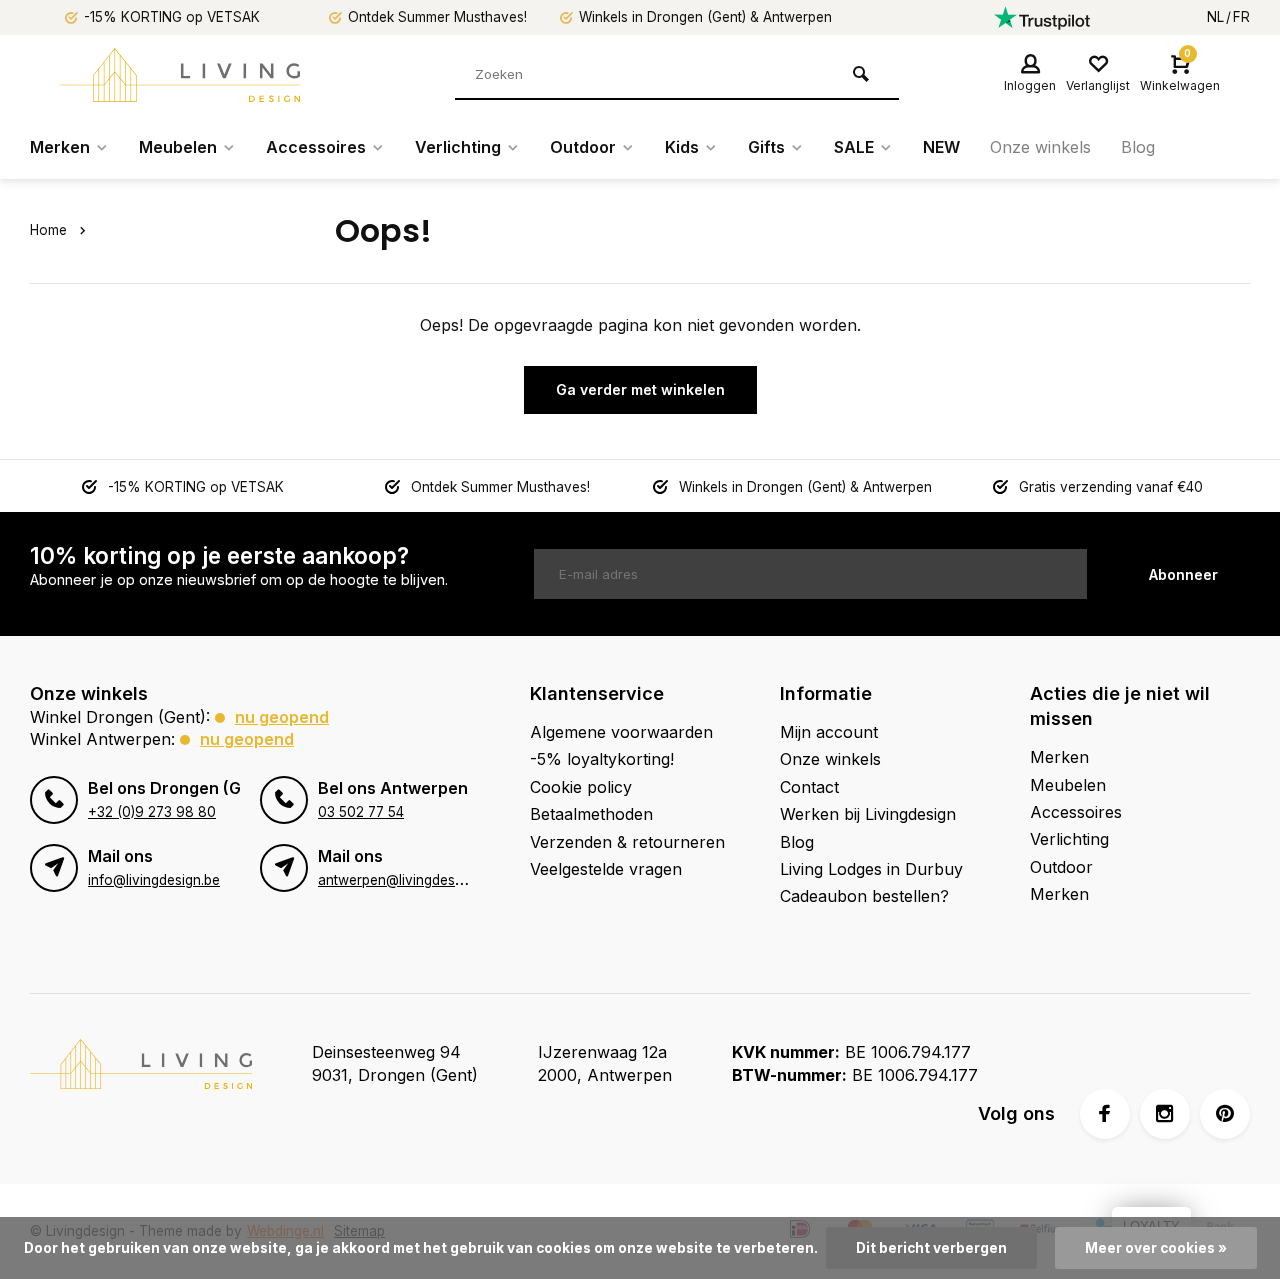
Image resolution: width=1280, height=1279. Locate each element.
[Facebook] (1105, 1114)
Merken (60, 147)
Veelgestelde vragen (606, 869)
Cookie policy (581, 787)
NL (1215, 17)
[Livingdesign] (180, 75)
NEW (941, 147)
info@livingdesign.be (154, 880)
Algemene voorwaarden (621, 732)
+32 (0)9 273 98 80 (152, 812)
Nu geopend (282, 717)
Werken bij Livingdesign (868, 814)
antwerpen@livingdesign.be (405, 880)
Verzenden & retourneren (627, 842)
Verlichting (458, 147)
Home (48, 230)
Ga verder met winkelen (640, 389)
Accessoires (316, 147)
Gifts (766, 147)
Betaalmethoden (591, 814)
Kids (682, 147)
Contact (809, 787)
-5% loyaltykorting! (602, 759)
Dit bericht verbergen (931, 1248)
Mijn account (829, 732)
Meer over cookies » (1156, 1248)
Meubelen (178, 147)
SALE (854, 147)
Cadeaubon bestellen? (864, 896)
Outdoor (583, 147)
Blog (1138, 147)
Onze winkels (1040, 147)
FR (1241, 17)
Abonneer (1183, 574)
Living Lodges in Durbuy (871, 869)
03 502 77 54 (361, 812)
